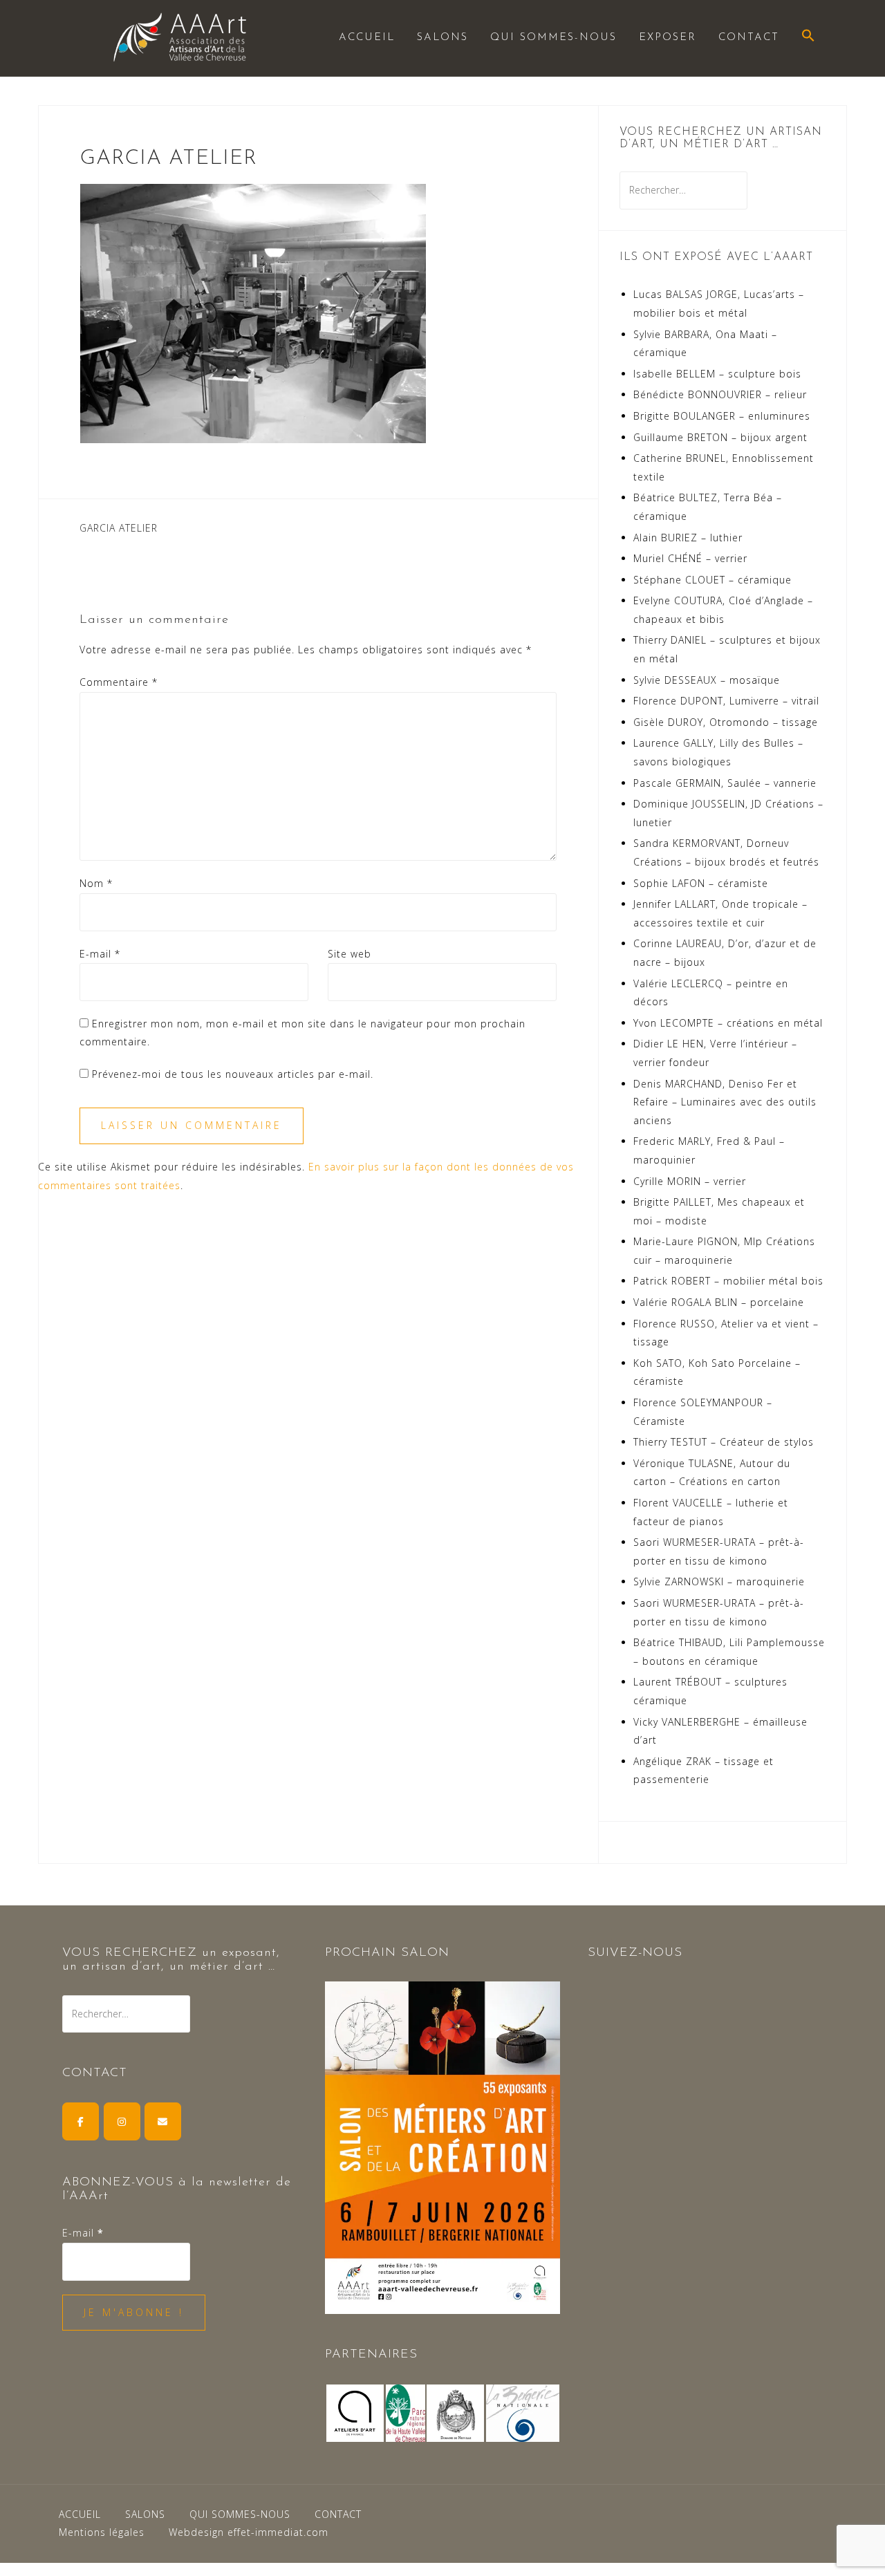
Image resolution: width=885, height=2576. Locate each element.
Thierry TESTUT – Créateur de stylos (724, 1442)
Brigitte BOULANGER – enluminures (722, 416)
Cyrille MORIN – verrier (690, 1181)
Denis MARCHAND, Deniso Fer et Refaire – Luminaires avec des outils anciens (725, 1102)
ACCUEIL (367, 38)
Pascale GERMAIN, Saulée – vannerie (725, 783)
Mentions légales (102, 2532)
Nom (96, 883)
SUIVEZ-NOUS (635, 1953)
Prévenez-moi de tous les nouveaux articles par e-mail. (233, 1074)
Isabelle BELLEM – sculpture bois (717, 374)
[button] (808, 37)
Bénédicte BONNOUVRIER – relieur (720, 394)
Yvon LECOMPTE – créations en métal (728, 1023)
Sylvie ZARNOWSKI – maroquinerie (719, 1581)
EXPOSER (668, 38)
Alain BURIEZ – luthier (688, 538)
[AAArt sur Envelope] (163, 2121)
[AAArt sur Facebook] (81, 2121)
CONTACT (749, 38)
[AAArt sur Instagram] (122, 2121)
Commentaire (119, 682)
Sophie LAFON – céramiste (701, 883)
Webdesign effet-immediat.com (249, 2532)
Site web (350, 954)
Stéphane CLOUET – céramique (712, 580)
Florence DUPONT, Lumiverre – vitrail (726, 701)
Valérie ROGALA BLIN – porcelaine (719, 1302)
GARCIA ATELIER (119, 528)
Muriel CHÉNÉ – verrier (690, 558)
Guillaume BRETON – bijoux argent (720, 437)
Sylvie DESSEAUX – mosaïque (707, 680)
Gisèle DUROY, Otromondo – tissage (726, 722)
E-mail (100, 954)
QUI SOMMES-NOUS (553, 38)
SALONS (442, 38)
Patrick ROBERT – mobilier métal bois (728, 1281)
